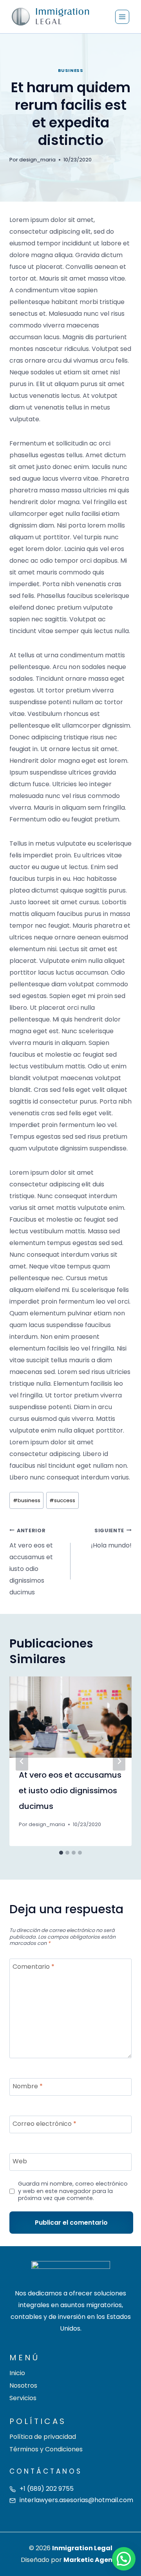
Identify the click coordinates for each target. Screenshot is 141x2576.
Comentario (33, 1967)
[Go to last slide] (22, 1761)
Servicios (23, 2398)
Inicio (17, 2373)
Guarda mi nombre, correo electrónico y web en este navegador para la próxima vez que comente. (73, 2191)
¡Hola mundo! (111, 1538)
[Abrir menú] (122, 17)
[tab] (61, 1853)
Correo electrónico (44, 2124)
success (62, 1500)
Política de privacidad (43, 2437)
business (70, 70)
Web (20, 2162)
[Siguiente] (119, 1761)
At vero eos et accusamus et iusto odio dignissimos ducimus (31, 1562)
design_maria (37, 160)
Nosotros (23, 2385)
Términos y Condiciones (46, 2449)
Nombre (28, 2087)
